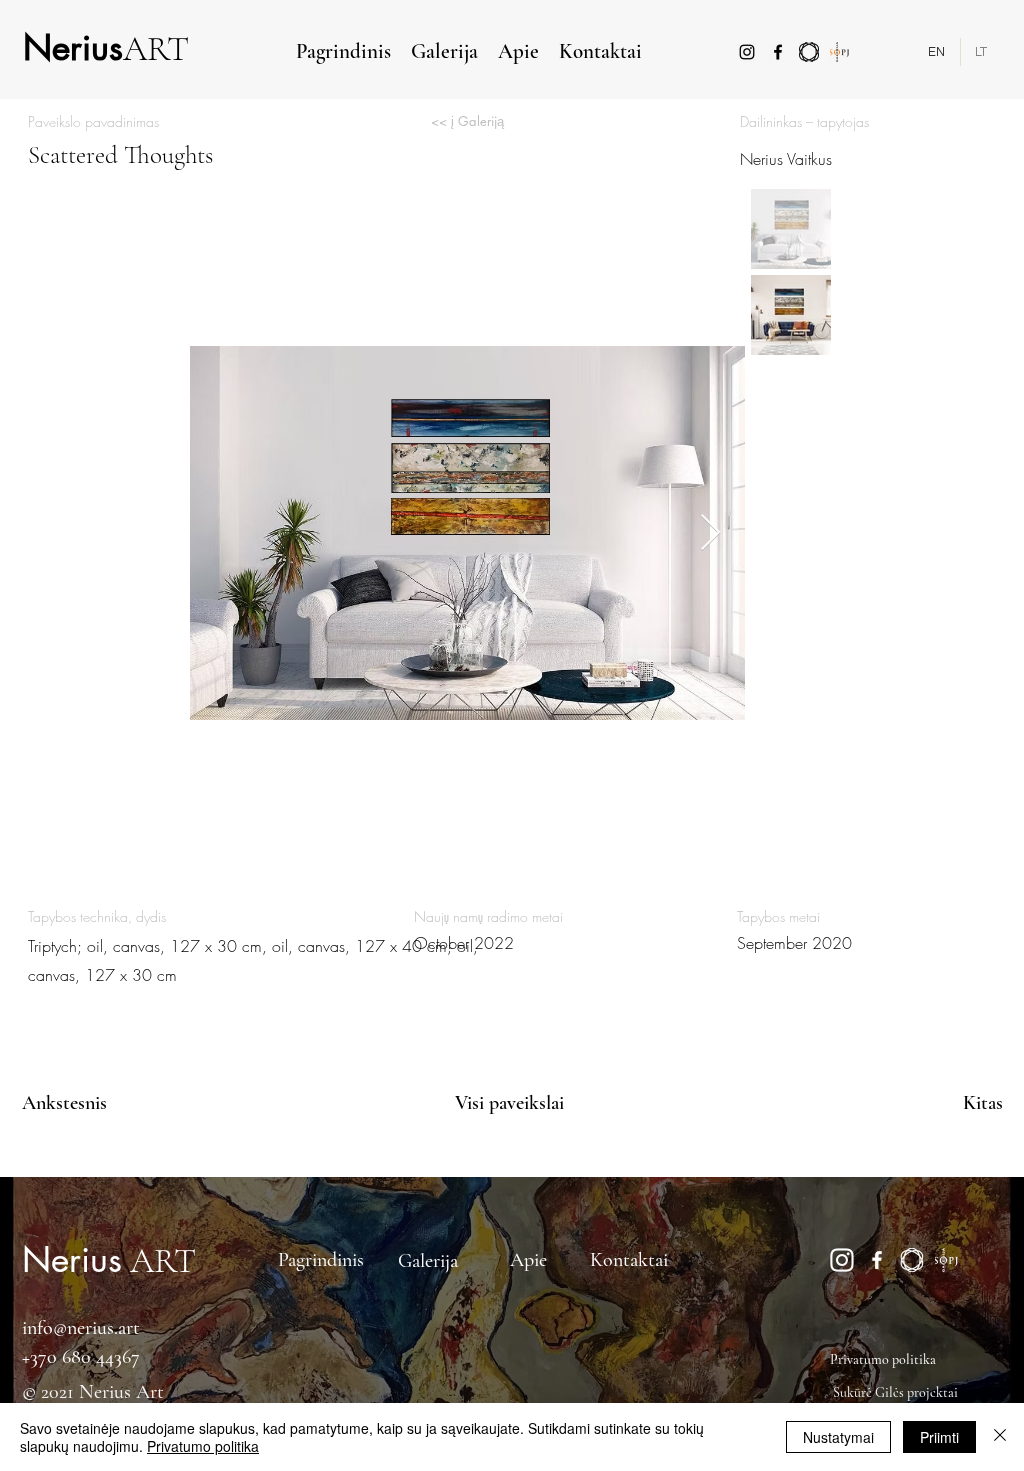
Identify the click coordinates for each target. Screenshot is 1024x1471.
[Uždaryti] (1000, 1437)
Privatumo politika (203, 1446)
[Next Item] (710, 533)
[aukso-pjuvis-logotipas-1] (840, 52)
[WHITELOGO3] (947, 1260)
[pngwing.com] (842, 1260)
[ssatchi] (809, 52)
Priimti (939, 1437)
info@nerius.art (81, 1328)
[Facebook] (778, 52)
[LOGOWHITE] (912, 1260)
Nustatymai (838, 1437)
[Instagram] (747, 52)
